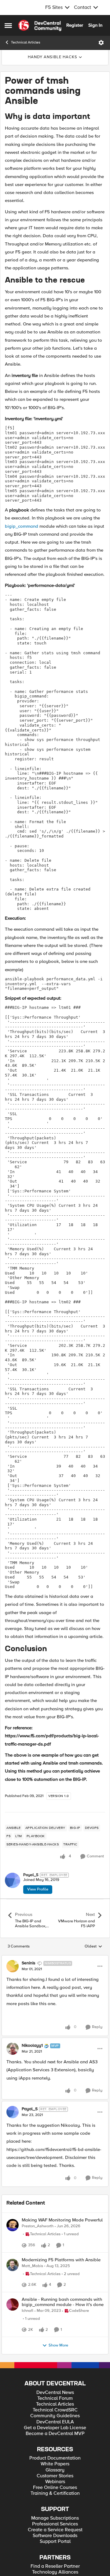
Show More (58, 2388)
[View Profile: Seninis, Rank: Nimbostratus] (13, 1966)
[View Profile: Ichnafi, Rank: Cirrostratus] (13, 2340)
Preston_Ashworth (38, 2226)
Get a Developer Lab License (55, 2470)
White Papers (55, 2507)
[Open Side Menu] (8, 25)
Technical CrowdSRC (55, 2453)
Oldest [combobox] (94, 1947)
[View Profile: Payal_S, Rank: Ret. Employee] (13, 1880)
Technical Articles (26, 42)
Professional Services (55, 2567)
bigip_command (22, 526)
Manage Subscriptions (55, 2561)
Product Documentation (55, 2501)
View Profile (38, 1889)
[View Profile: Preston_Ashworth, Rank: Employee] (13, 2225)
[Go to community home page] (40, 25)
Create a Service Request (55, 2572)
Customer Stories (55, 2519)
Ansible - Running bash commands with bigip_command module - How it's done (63, 2338)
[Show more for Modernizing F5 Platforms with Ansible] (25, 2313)
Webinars (55, 2524)
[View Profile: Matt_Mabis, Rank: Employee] (13, 2280)
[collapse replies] (55, 1958)
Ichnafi (28, 2347)
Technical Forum (55, 2441)
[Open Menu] (101, 43)
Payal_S (31, 1875)
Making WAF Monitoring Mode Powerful (62, 2220)
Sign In (95, 25)
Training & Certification (55, 2536)
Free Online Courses (55, 2530)
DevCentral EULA (55, 2465)
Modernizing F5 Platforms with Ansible (61, 2275)
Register (75, 25)
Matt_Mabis (32, 2281)
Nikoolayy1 (32, 2046)
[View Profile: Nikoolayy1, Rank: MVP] (13, 2049)
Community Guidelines (55, 2458)
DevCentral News (55, 2435)
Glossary (55, 2513)
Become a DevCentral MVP (55, 2476)
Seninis (29, 1963)
